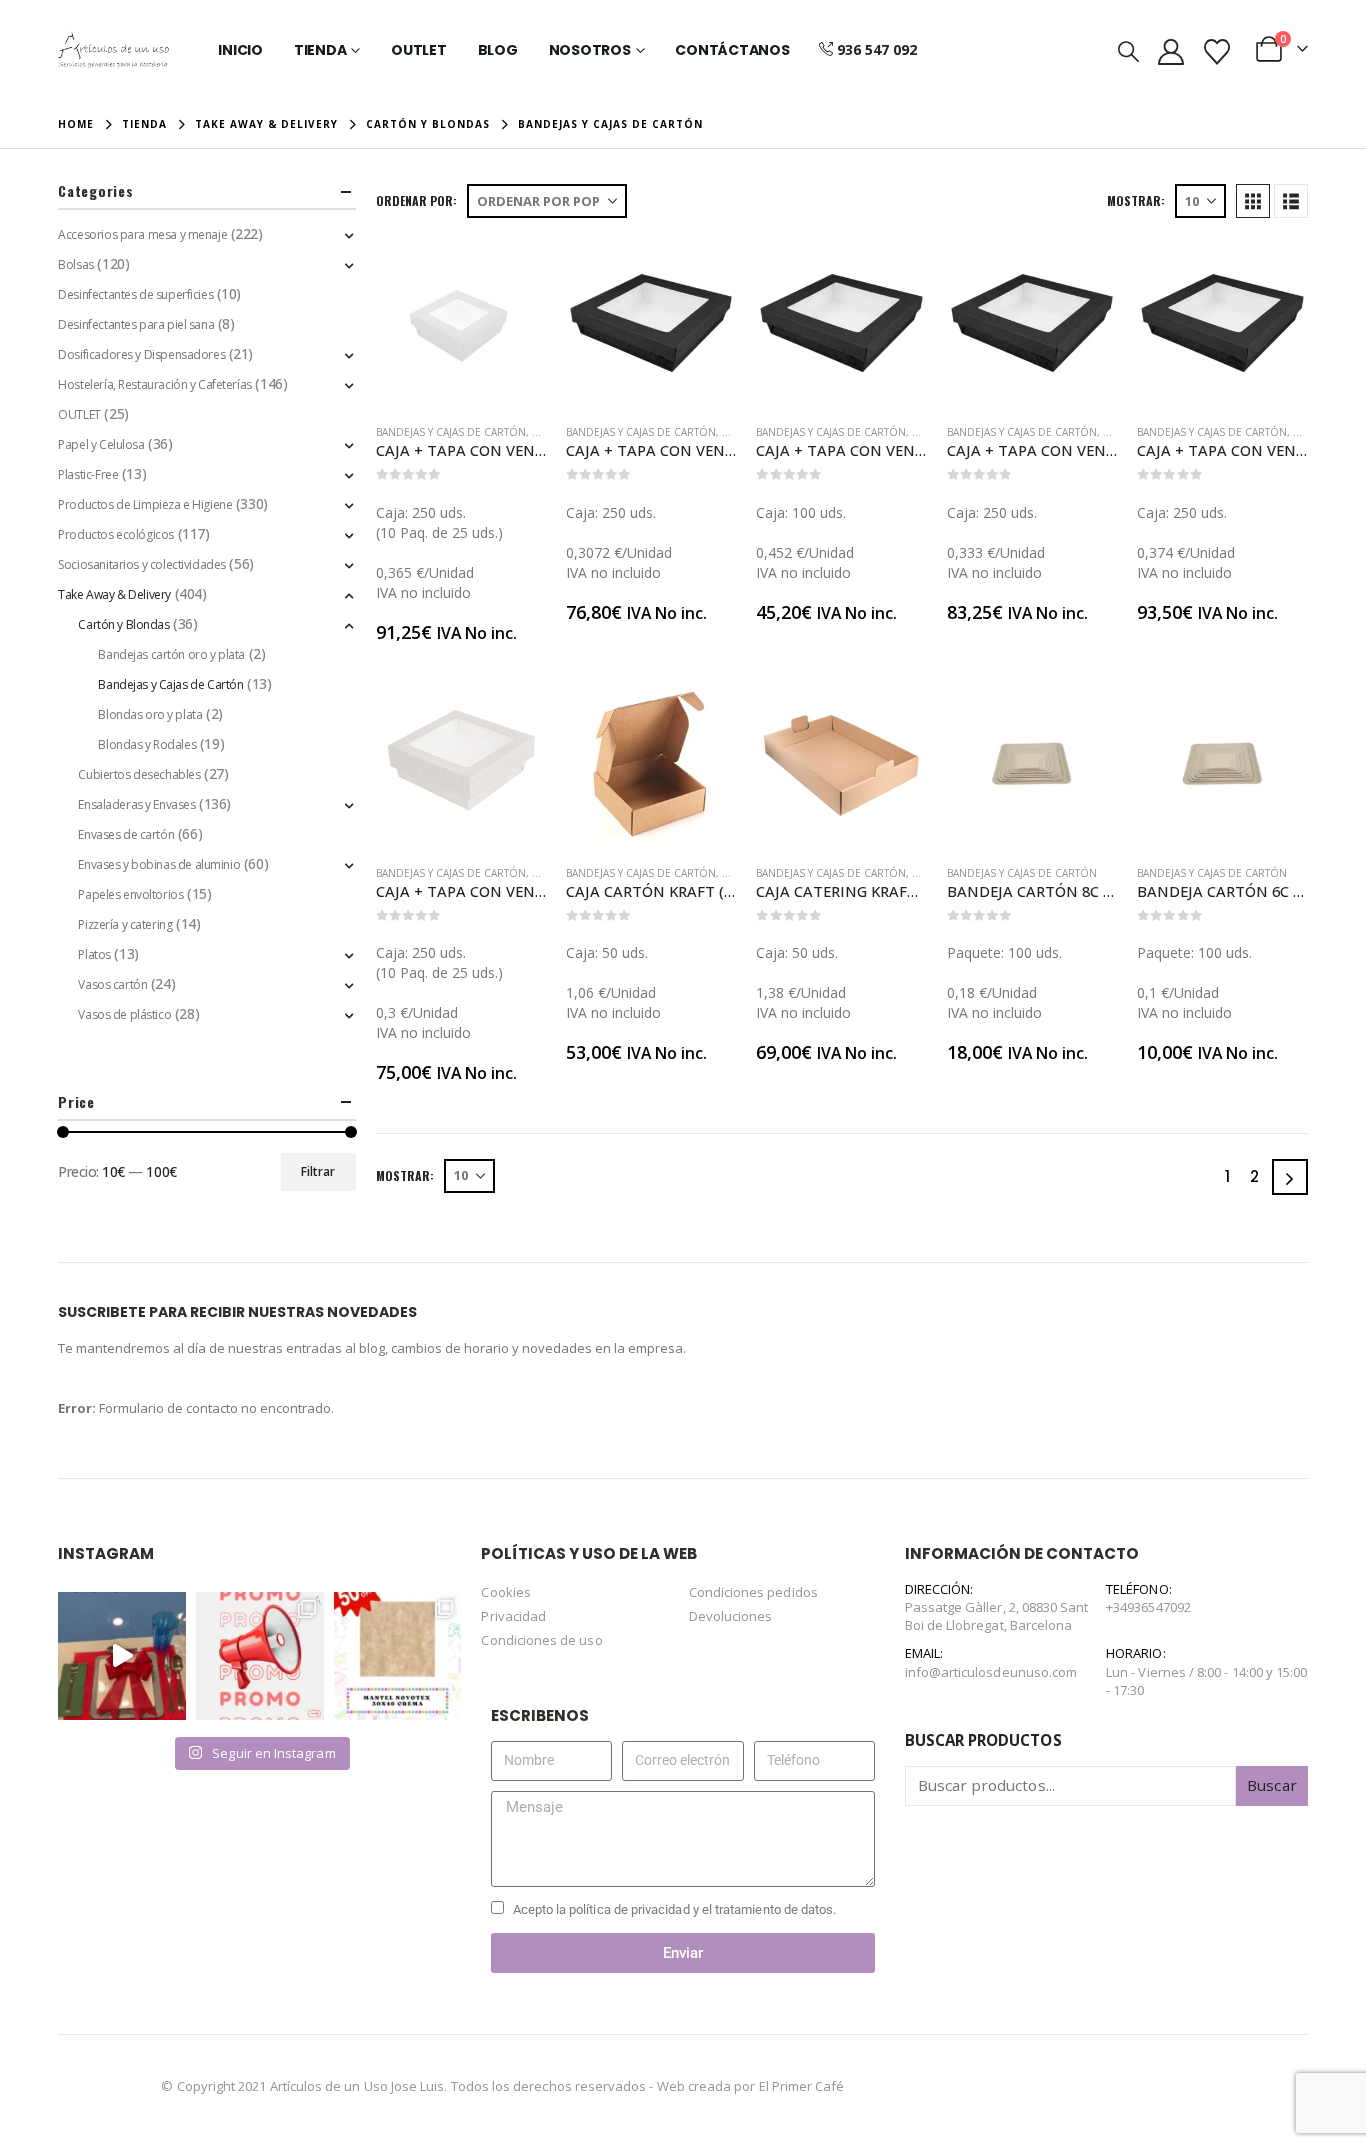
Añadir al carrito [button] (513, 271)
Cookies (505, 1592)
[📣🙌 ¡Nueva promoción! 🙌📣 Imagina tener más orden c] (260, 1656)
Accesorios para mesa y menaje (142, 234)
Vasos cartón (112, 984)
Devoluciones (731, 1616)
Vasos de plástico (124, 1014)
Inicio (240, 50)
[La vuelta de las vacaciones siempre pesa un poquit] (398, 1656)
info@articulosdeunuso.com (991, 1672)
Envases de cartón (126, 834)
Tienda (320, 50)
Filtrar (318, 1171)
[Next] (1290, 1177)
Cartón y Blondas (123, 624)
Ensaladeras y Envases (136, 804)
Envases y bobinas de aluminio (159, 864)
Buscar (1271, 1785)
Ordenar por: (416, 200)
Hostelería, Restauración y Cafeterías (154, 384)
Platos (94, 954)
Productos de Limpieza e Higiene (145, 504)
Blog (498, 50)
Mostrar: (1136, 200)
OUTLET (79, 414)
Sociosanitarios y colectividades (142, 564)
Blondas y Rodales (147, 744)
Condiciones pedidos (753, 1592)
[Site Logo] (113, 50)
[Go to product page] (461, 323)
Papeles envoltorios (130, 894)
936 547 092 (877, 49)
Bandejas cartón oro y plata (171, 654)
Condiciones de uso (541, 1640)
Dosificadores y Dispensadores (141, 354)
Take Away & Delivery (114, 594)
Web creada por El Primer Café (751, 2086)
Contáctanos (732, 50)
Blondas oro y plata (150, 714)
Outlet (419, 50)
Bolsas (75, 264)
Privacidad (513, 1616)
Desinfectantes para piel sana (136, 324)
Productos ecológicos (116, 534)
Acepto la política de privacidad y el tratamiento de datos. (675, 1909)
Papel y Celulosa (101, 444)
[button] (1128, 51)
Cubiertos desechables (139, 774)
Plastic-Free (88, 474)
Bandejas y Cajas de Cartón (451, 432)
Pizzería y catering (125, 924)
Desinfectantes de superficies (135, 294)
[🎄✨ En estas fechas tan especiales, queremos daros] (122, 1656)
